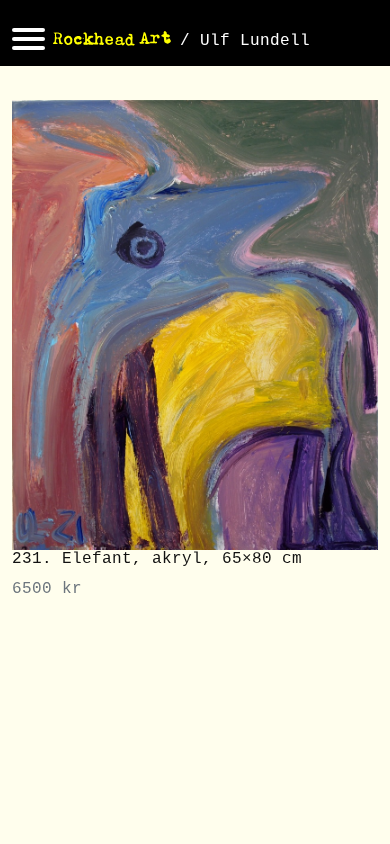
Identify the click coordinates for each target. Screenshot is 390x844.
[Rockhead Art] (112, 41)
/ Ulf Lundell (245, 41)
